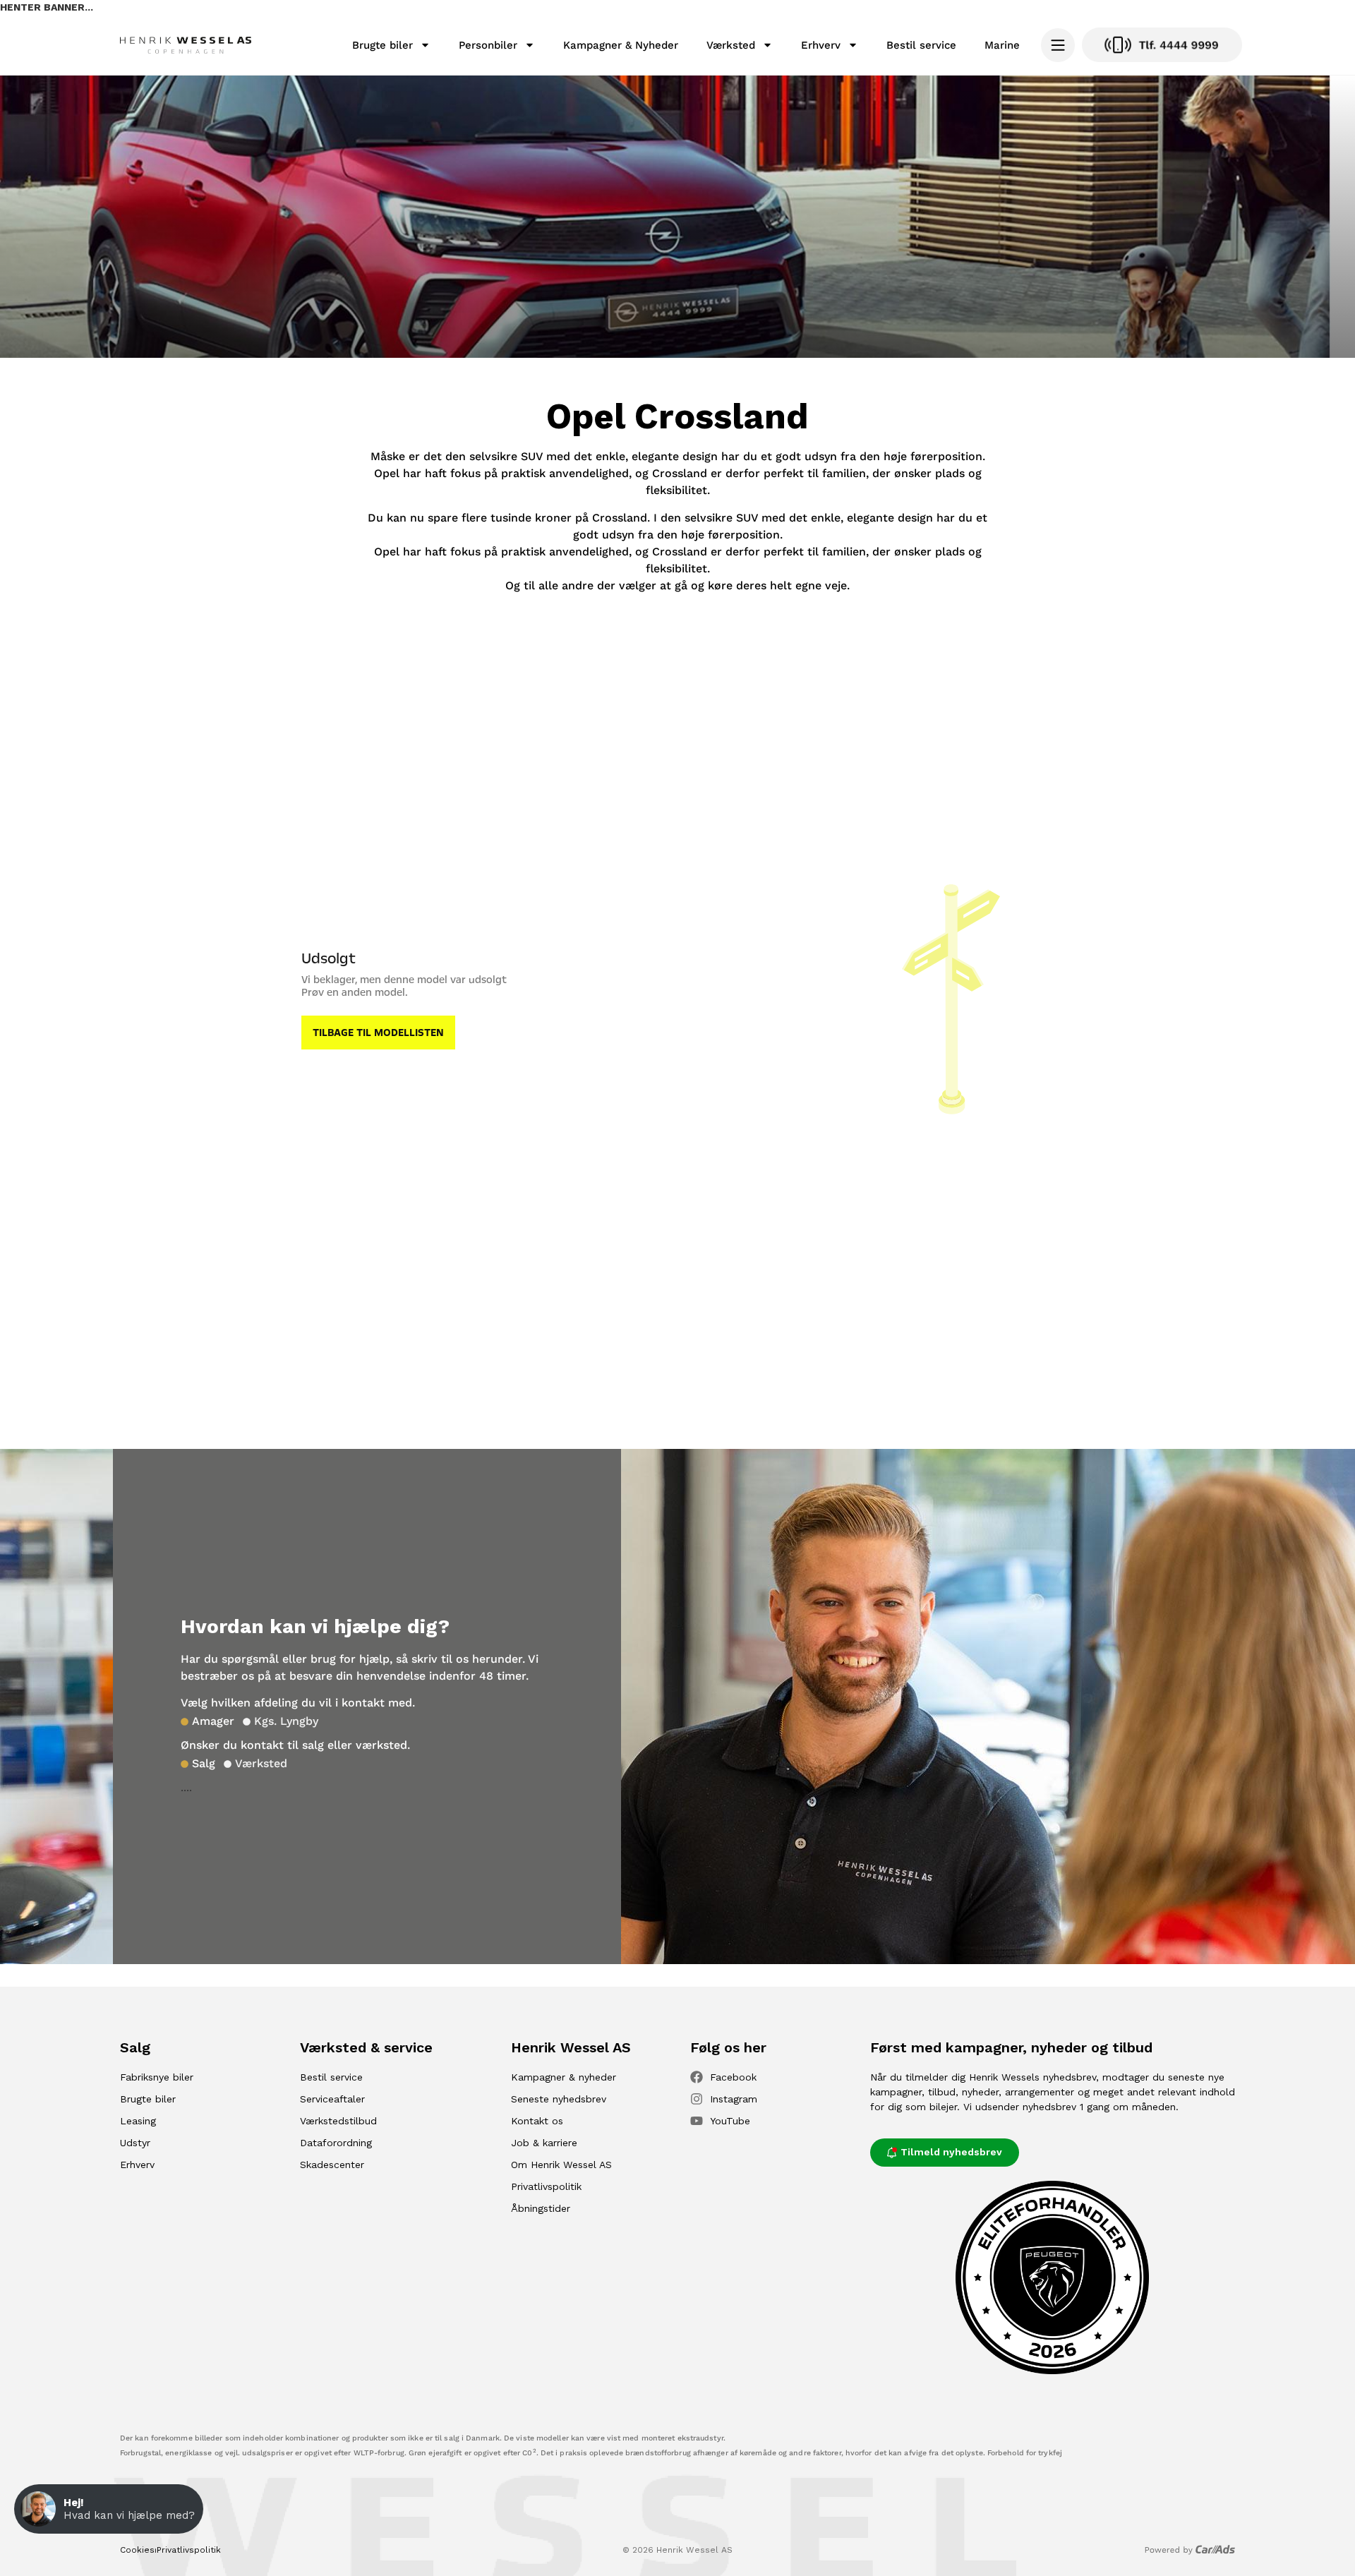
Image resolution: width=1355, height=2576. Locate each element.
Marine (1002, 45)
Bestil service (921, 45)
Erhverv (821, 45)
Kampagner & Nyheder (621, 45)
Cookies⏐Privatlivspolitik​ (170, 2550)
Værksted (731, 45)
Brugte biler (383, 45)
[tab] (207, 1721)
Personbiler (488, 45)
